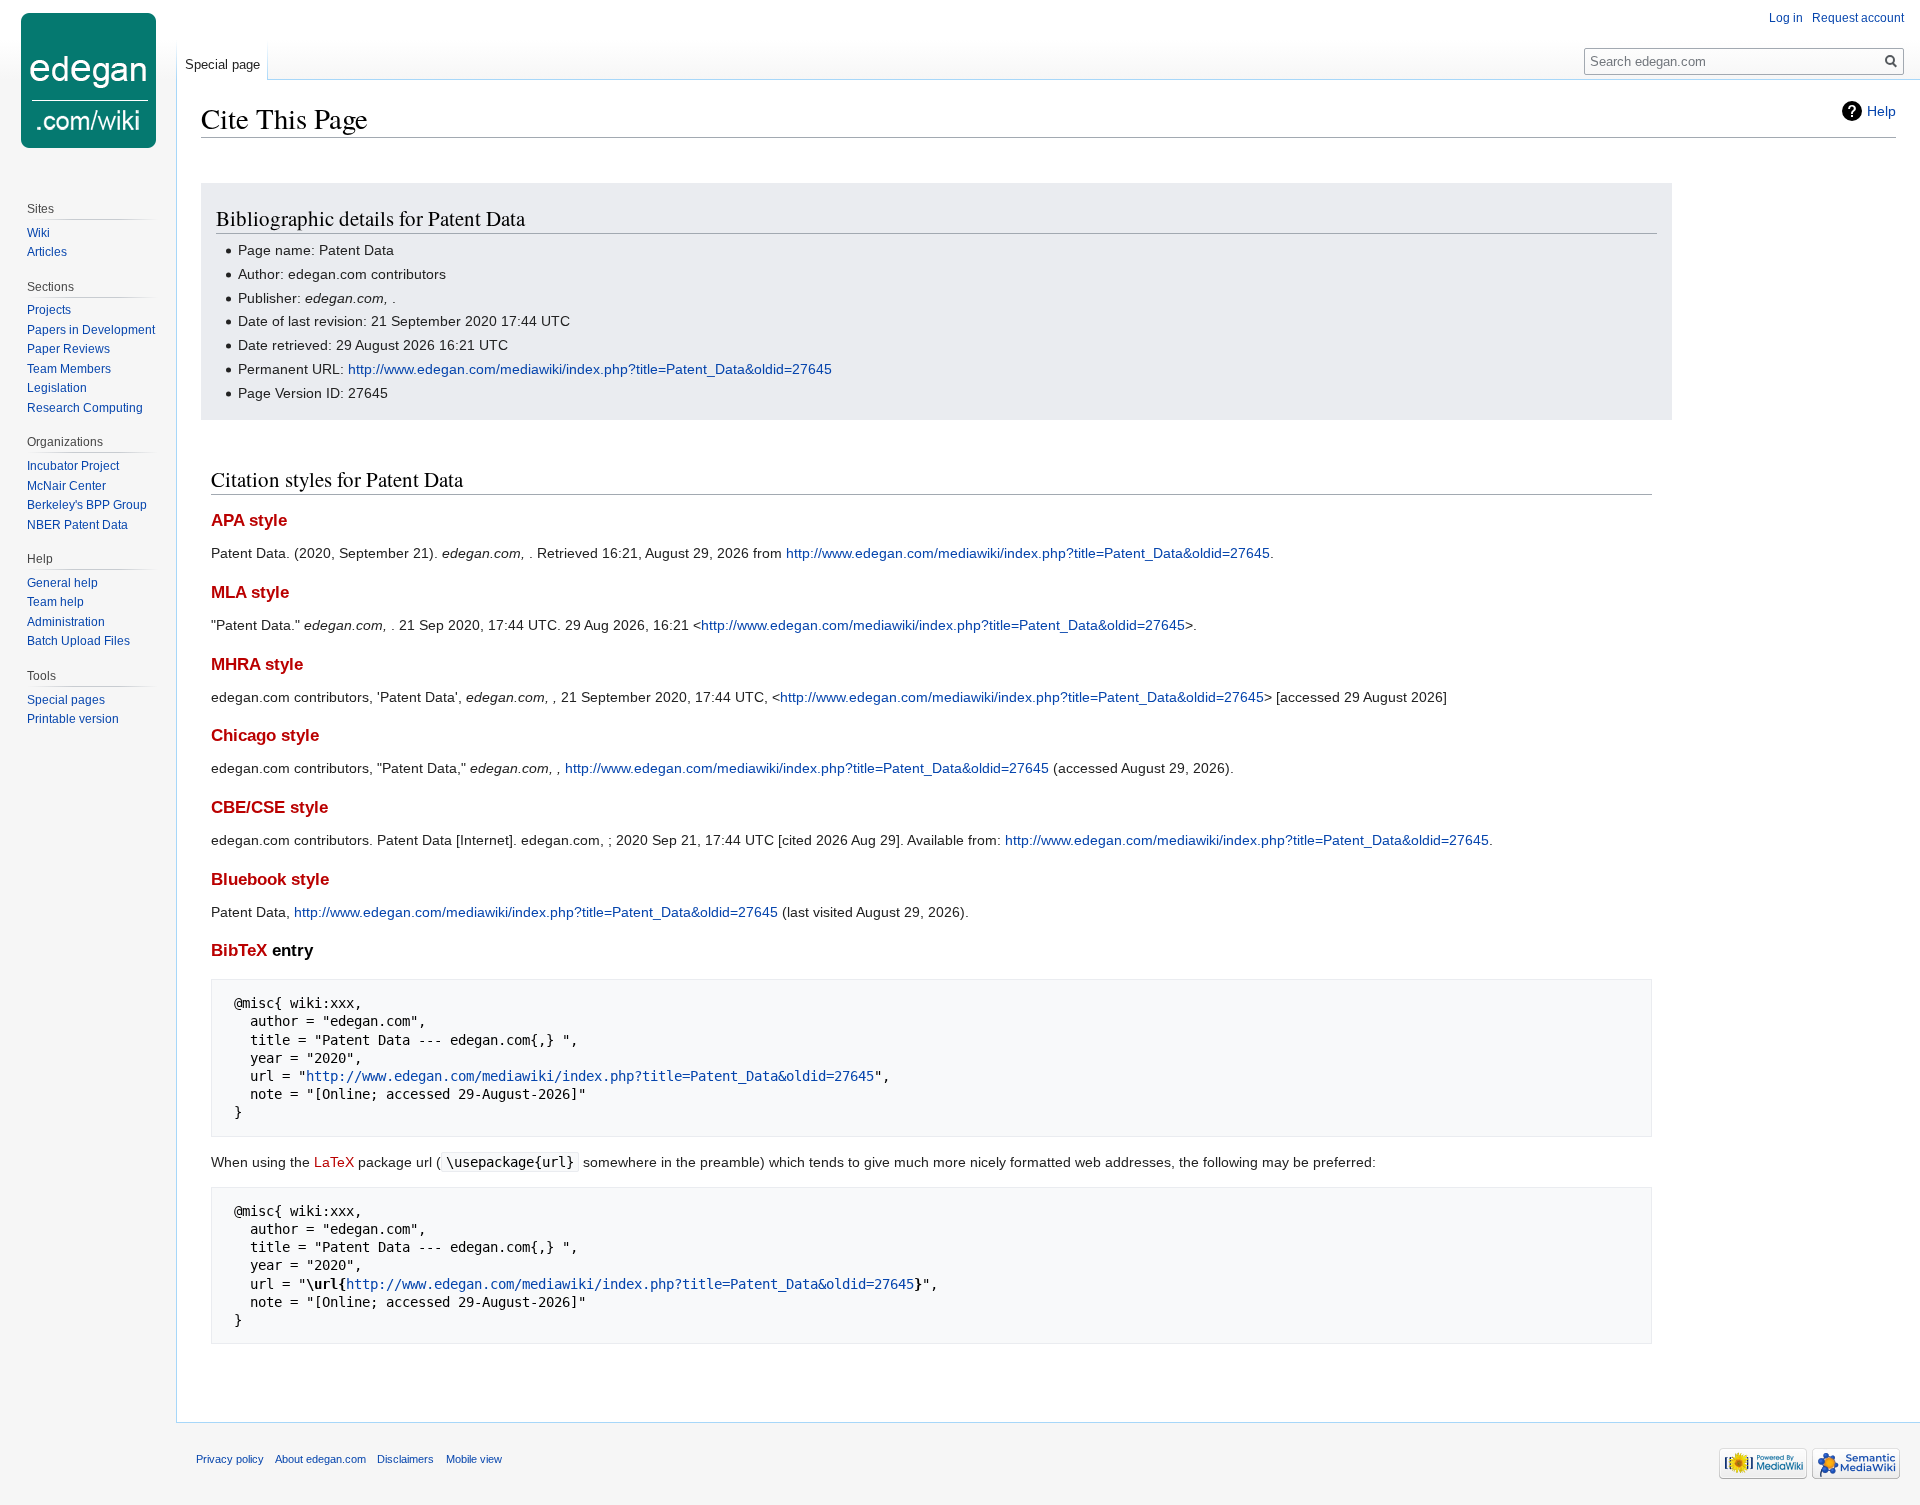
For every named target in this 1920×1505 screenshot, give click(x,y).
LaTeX (334, 1162)
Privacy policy (230, 1459)
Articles (47, 252)
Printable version (73, 719)
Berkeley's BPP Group (87, 505)
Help (1881, 111)
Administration (66, 622)
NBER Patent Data (77, 525)
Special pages (66, 700)
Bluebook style (270, 879)
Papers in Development (91, 330)
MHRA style (257, 664)
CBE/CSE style (269, 807)
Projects (49, 310)
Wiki (38, 233)
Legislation (57, 388)
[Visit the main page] (88, 80)
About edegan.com (320, 1459)
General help (62, 583)
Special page (222, 64)
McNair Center (66, 486)
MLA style (250, 592)
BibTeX (239, 950)
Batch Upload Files (78, 641)
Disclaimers (405, 1459)
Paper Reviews (68, 349)
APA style (249, 520)
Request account (1858, 18)
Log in (1786, 18)
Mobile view (474, 1459)
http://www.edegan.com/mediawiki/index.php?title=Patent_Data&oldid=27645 (590, 369)
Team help (55, 602)
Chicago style (265, 735)
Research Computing (85, 408)
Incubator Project (73, 466)
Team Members (69, 369)
